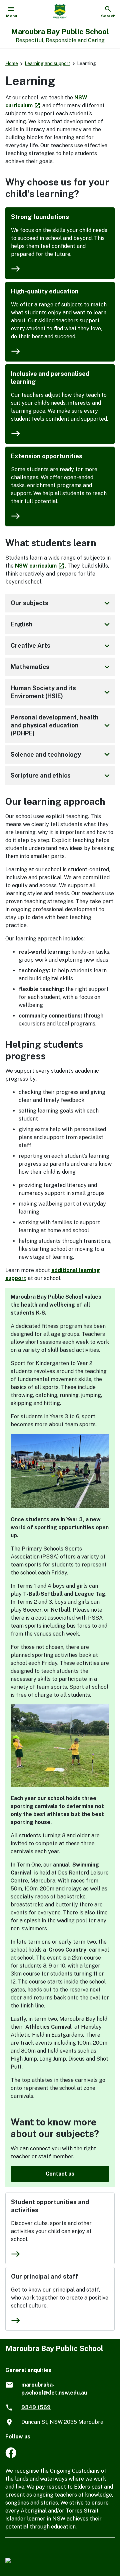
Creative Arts (61, 646)
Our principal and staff (44, 2276)
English (61, 624)
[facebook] (11, 2456)
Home (12, 63)
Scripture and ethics (61, 776)
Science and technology (61, 754)
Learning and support (47, 63)
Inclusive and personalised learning (50, 378)
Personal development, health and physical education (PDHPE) (61, 725)
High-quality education (45, 291)
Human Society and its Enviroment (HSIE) (61, 692)
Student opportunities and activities (50, 2206)
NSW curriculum (40, 566)
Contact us (60, 2174)
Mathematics (61, 667)
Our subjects (61, 603)
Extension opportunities (47, 456)
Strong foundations (40, 217)
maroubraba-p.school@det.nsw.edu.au (54, 2389)
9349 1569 (36, 2407)
